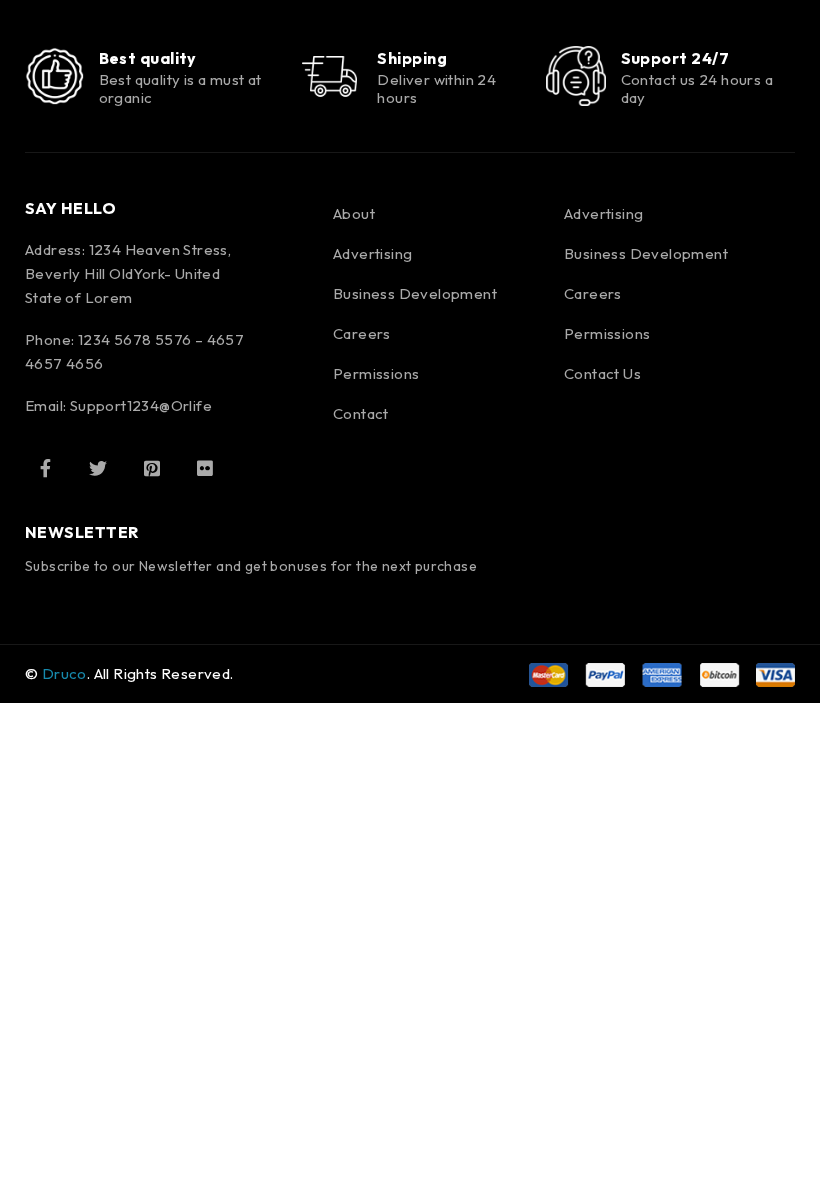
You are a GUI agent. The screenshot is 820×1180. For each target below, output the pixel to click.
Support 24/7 (675, 58)
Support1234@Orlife (141, 405)
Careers (362, 333)
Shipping (412, 58)
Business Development (415, 293)
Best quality (148, 58)
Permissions (376, 373)
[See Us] (152, 468)
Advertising (372, 253)
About (354, 213)
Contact (361, 413)
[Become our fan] (45, 468)
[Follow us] (98, 468)
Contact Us (602, 373)
